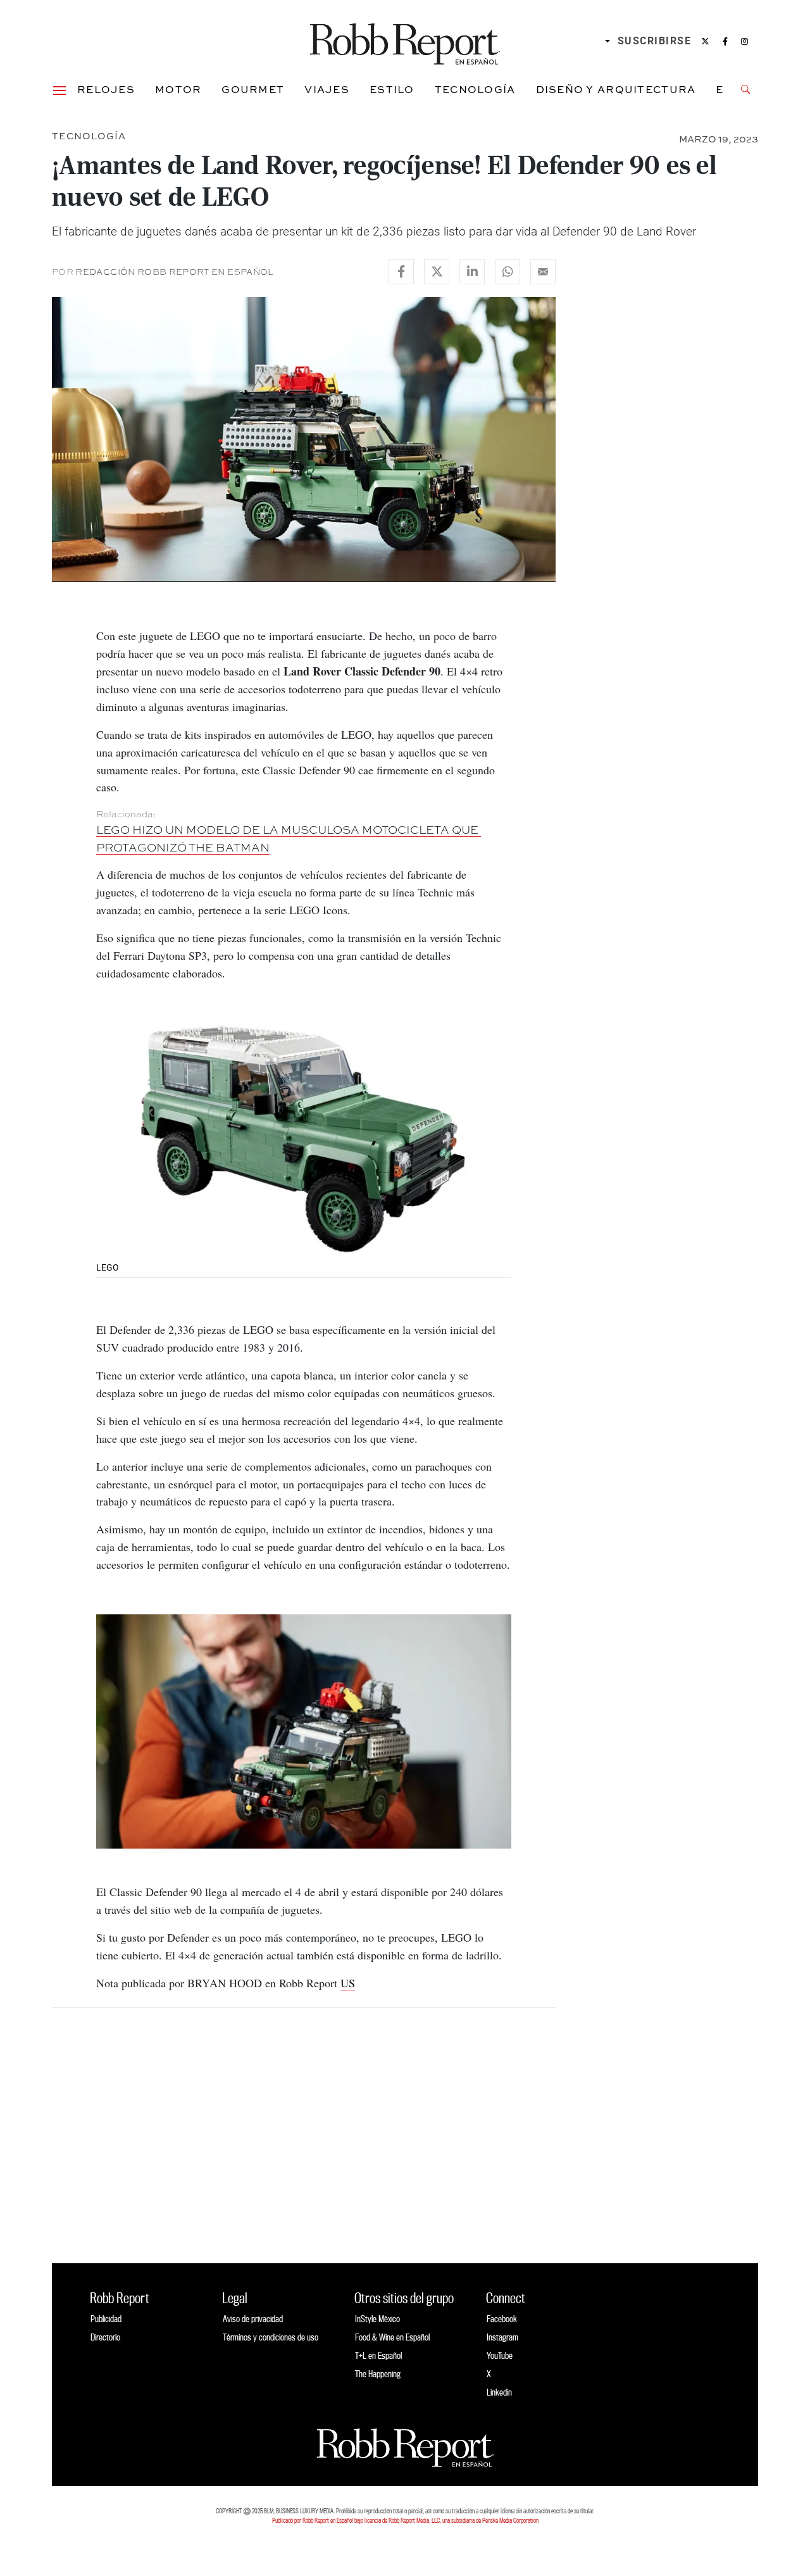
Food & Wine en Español (392, 2337)
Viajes (327, 89)
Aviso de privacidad (253, 2319)
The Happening (378, 2374)
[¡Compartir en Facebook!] (401, 272)
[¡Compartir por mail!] (543, 272)
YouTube (500, 2355)
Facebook (502, 2319)
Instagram (502, 2337)
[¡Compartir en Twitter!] (437, 272)
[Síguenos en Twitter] (705, 41)
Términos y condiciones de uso (271, 2337)
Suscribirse (655, 41)
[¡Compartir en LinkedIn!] (472, 272)
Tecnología (475, 89)
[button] (59, 89)
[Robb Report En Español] (405, 41)
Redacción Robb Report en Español (174, 272)
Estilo (392, 89)
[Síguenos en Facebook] (725, 41)
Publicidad (106, 2319)
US (348, 1983)
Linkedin (499, 2392)
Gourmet (253, 89)
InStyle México (377, 2319)
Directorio (105, 2337)
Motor (178, 89)
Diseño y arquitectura (616, 89)
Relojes (106, 89)
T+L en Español (378, 2355)
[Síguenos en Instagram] (745, 41)
